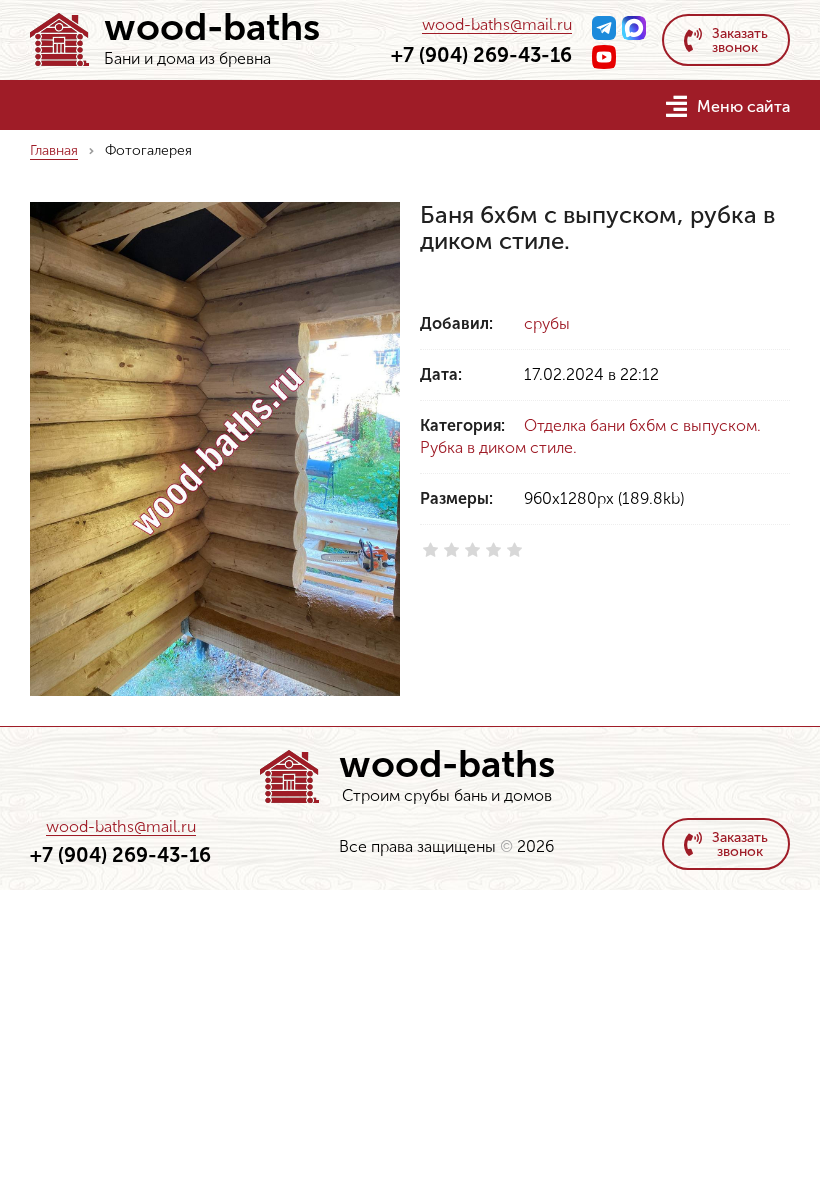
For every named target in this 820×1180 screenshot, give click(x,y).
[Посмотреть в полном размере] (215, 449)
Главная (54, 150)
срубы (547, 323)
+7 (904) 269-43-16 (481, 55)
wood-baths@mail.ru (497, 25)
